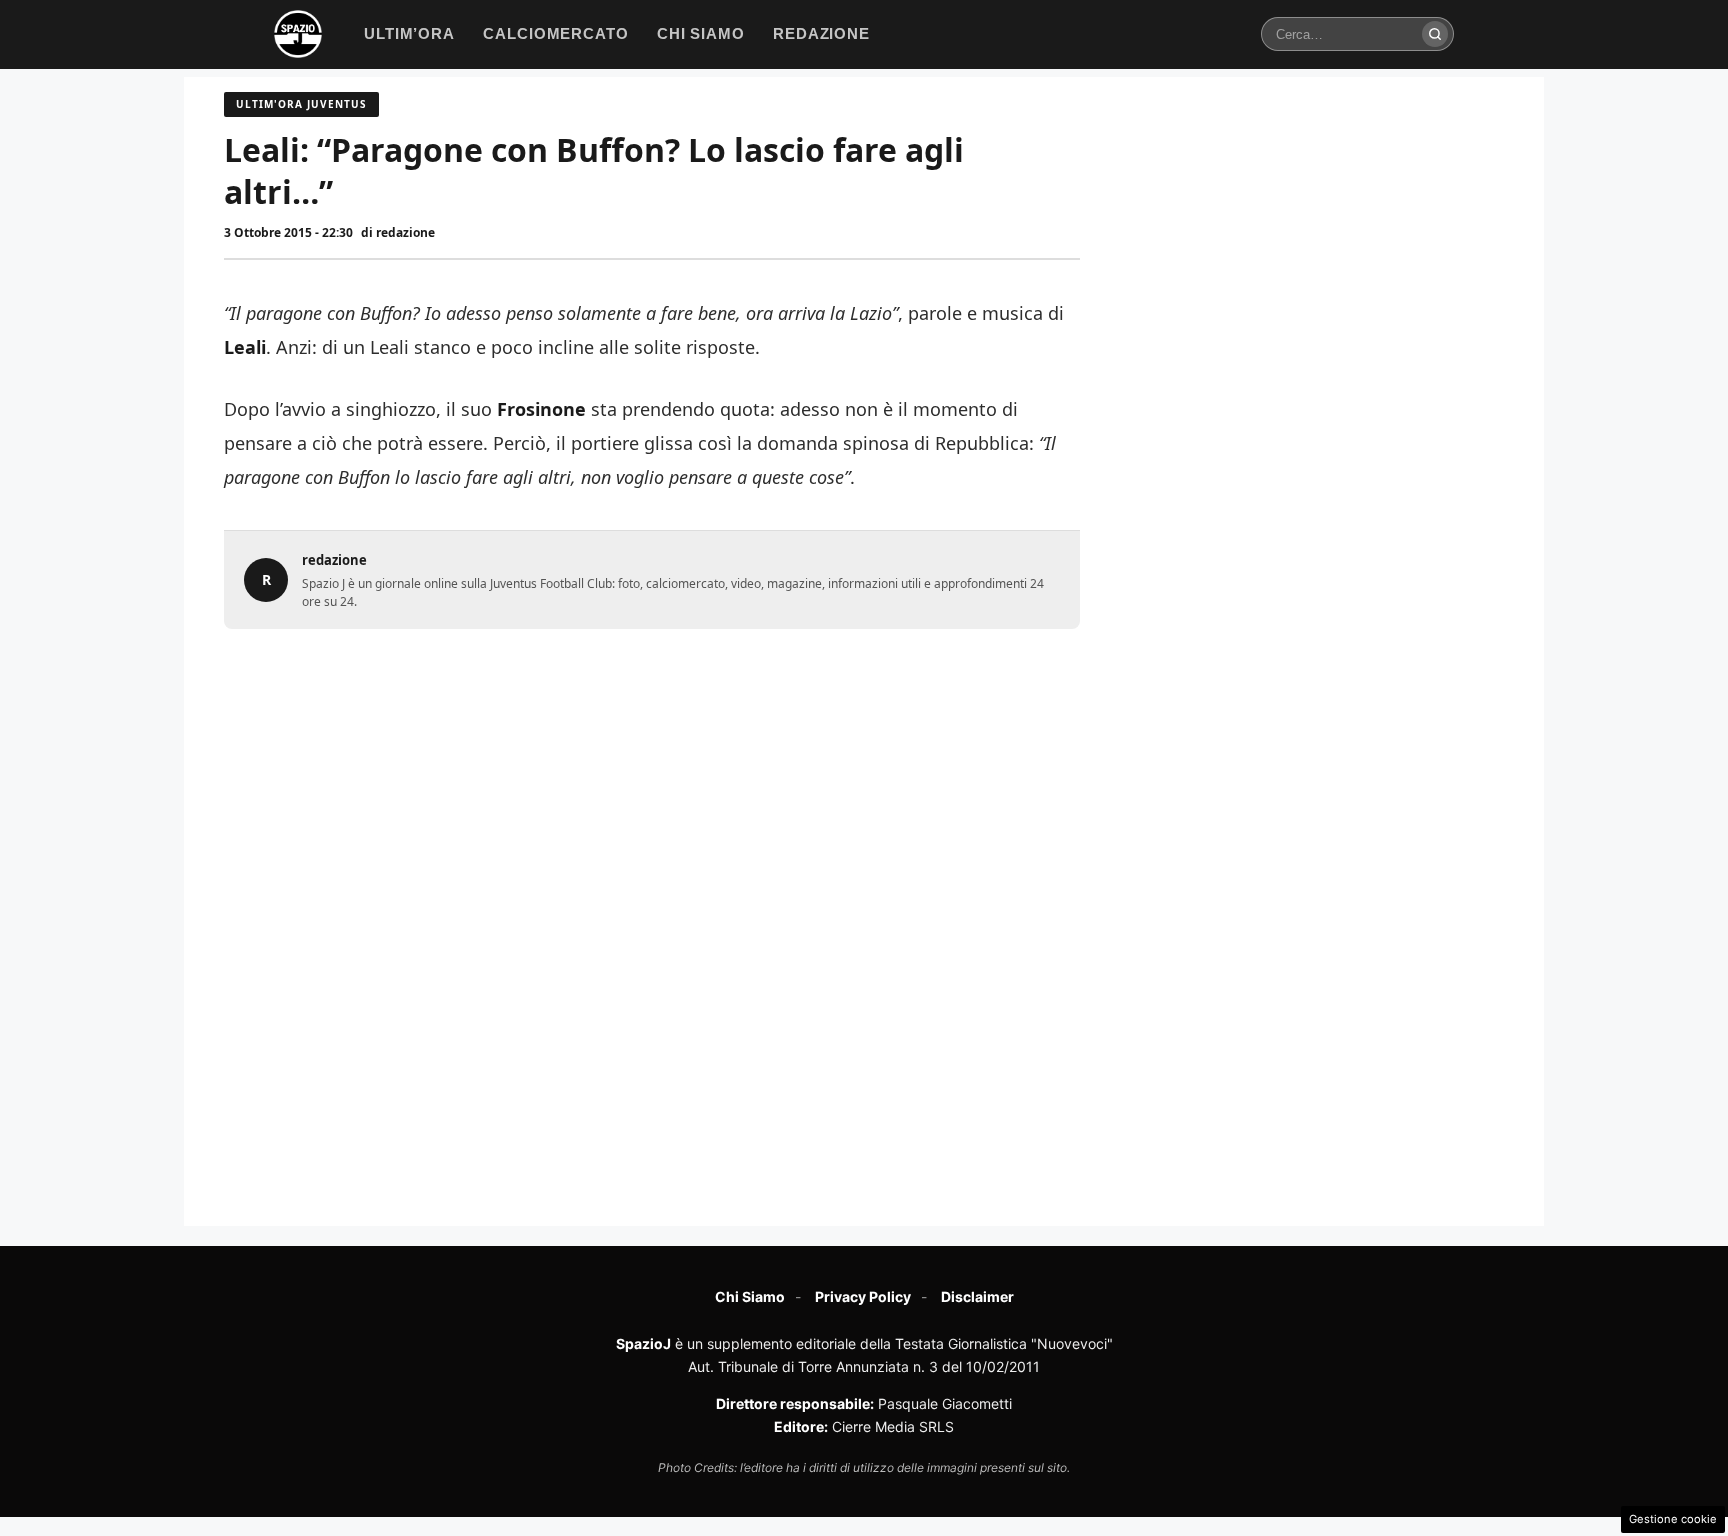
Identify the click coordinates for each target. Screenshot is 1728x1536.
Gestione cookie (1673, 1519)
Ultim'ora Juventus (301, 104)
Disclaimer (977, 1296)
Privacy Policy (863, 1296)
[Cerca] (1435, 34)
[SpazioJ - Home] (298, 34)
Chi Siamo (750, 1296)
